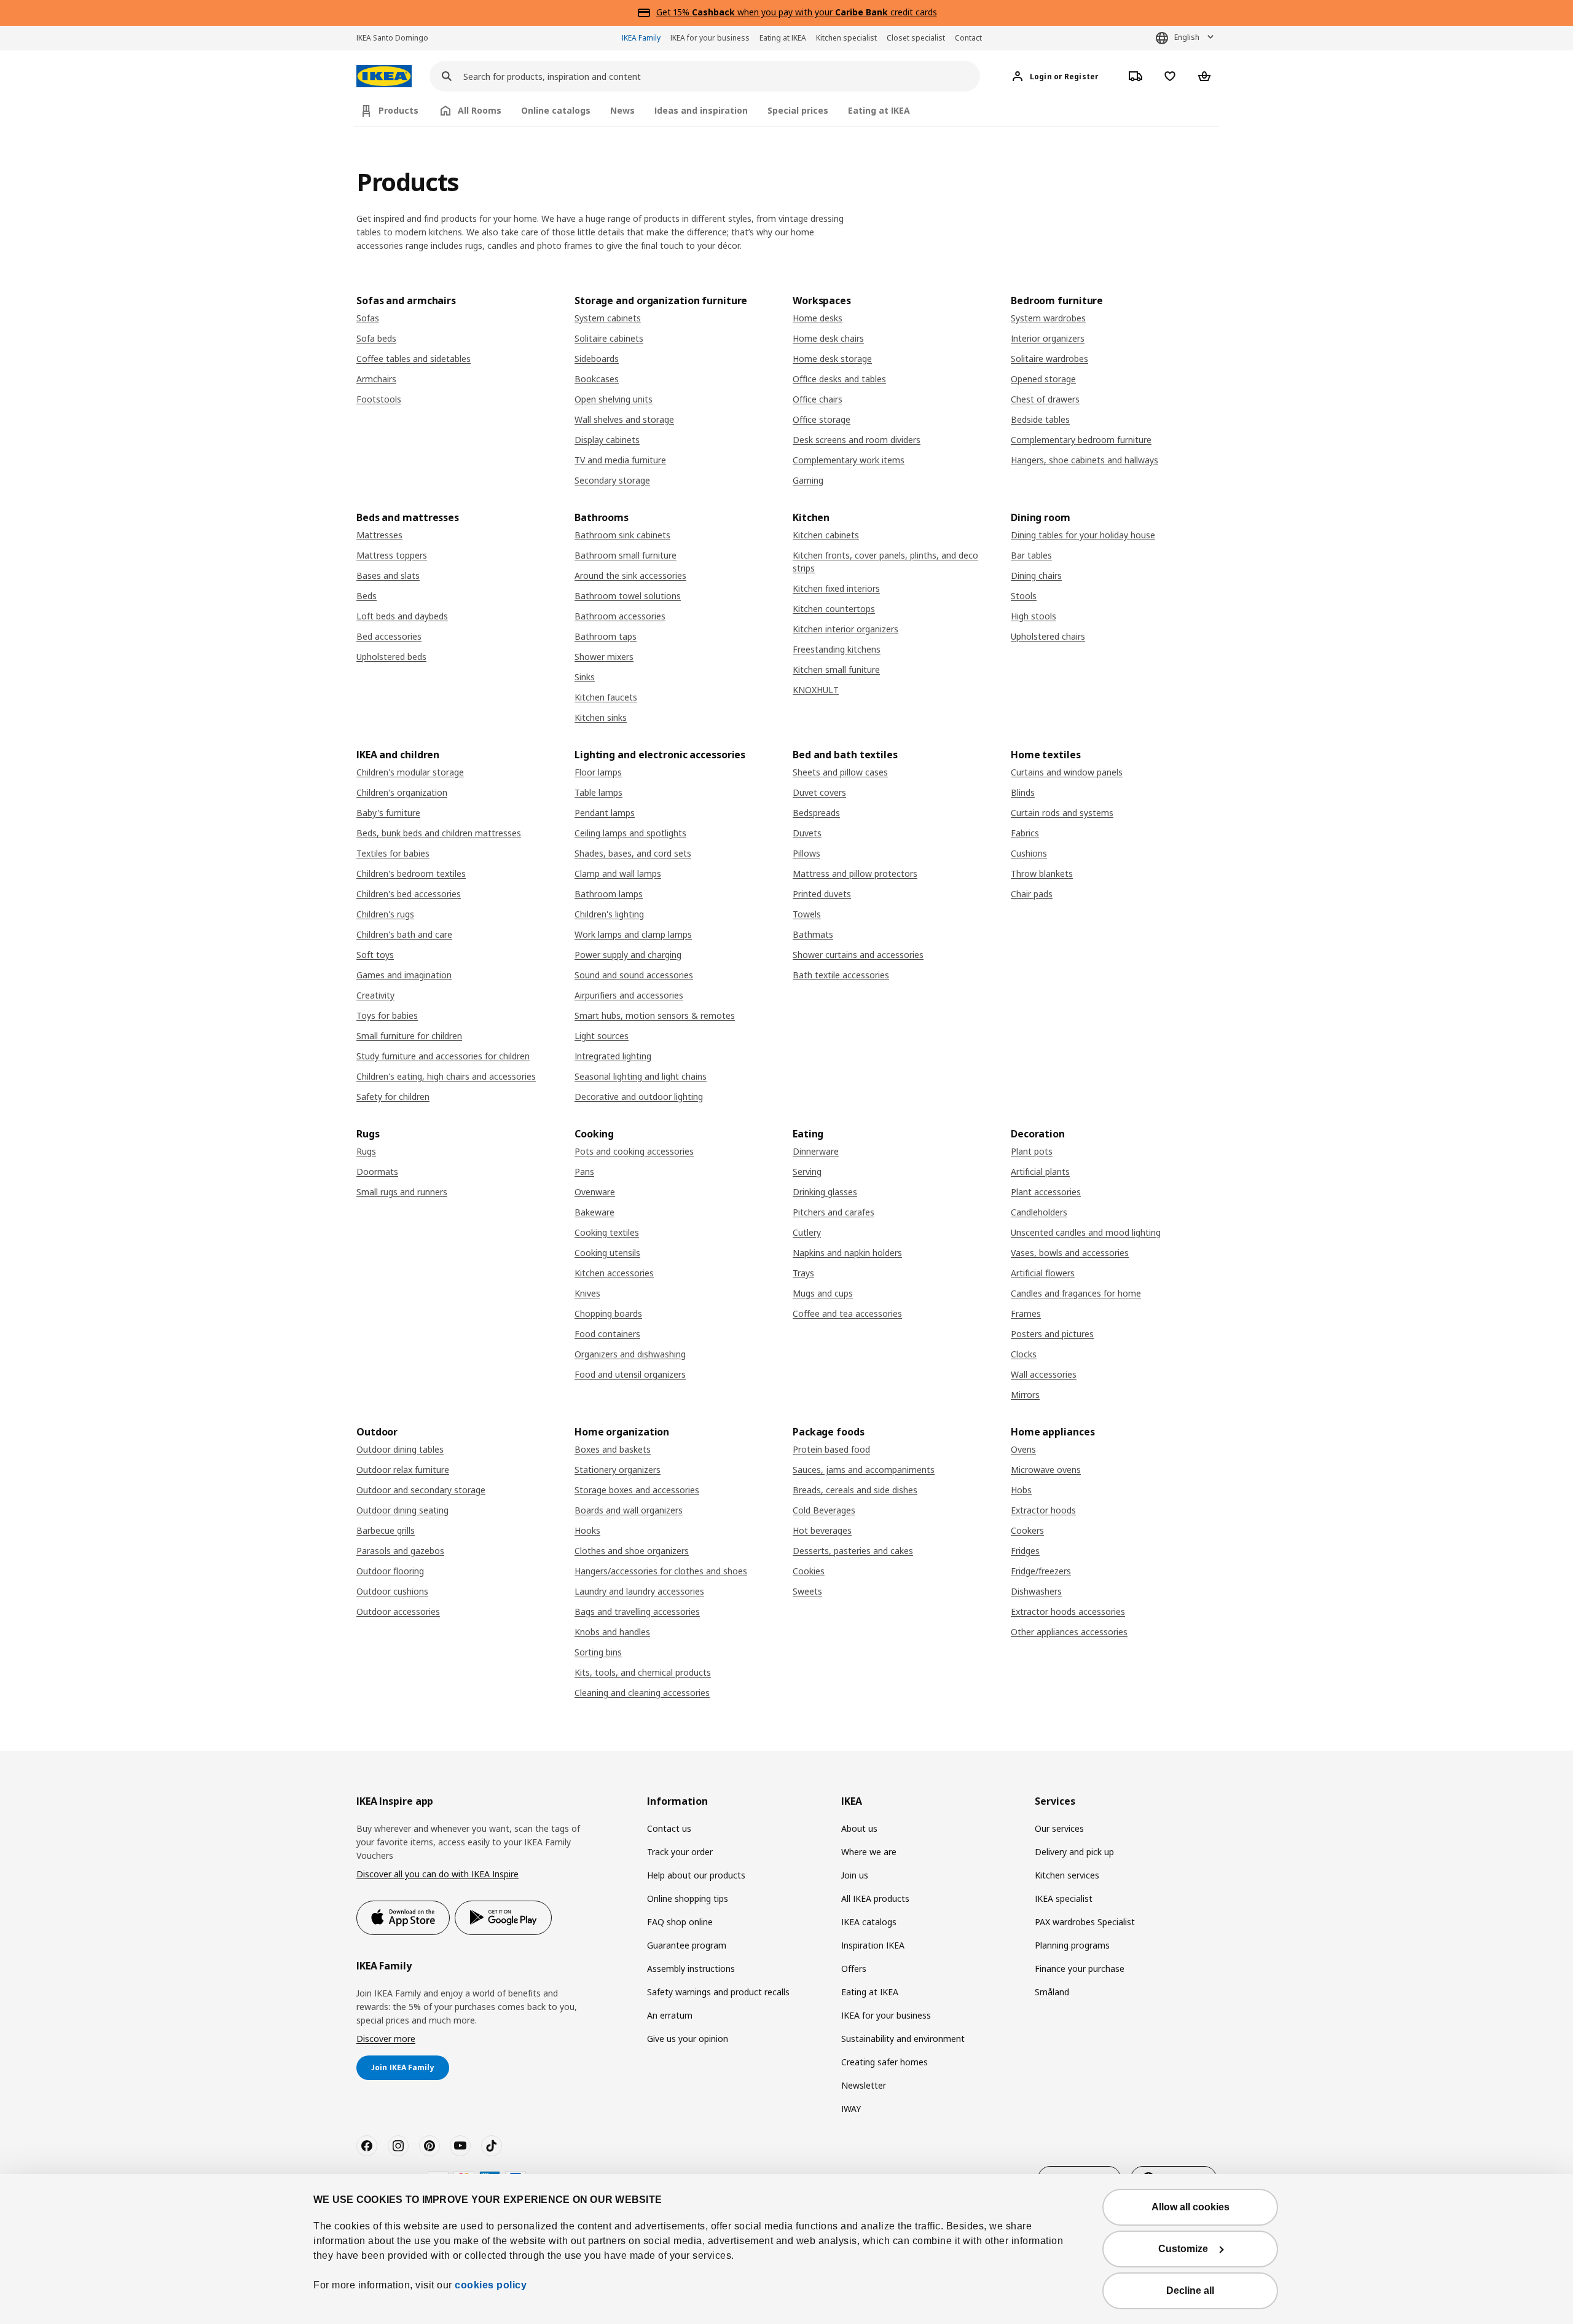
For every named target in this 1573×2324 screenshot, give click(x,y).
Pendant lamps (605, 813)
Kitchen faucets (606, 697)
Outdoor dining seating (402, 1510)
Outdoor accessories (398, 1611)
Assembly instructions (691, 1969)
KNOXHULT (816, 690)
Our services (1059, 1828)
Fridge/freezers (1041, 1571)
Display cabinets (607, 440)
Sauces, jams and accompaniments (864, 1470)
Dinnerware (816, 1151)
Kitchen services (1067, 1875)
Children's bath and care (404, 934)
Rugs (366, 1151)
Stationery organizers (618, 1470)
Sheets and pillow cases (840, 772)
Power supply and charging (628, 955)
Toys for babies (387, 1015)
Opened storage (1043, 379)
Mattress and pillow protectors (855, 873)
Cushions (1029, 853)
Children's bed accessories (409, 894)
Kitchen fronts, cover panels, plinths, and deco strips (885, 562)
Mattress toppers (392, 555)
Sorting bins (598, 1652)
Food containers (607, 1334)
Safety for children (393, 1097)
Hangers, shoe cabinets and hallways (1085, 460)
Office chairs (818, 399)
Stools (1024, 596)
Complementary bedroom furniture (1081, 440)
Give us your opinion (688, 2039)
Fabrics (1025, 833)
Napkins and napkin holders (847, 1253)
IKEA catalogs (869, 1922)
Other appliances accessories (1069, 1632)
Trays (803, 1273)
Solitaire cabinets (609, 338)
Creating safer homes (885, 2062)
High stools (1034, 616)
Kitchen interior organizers (845, 629)
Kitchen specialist (846, 38)
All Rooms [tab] (480, 110)
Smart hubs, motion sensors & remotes (655, 1015)
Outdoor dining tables (400, 1449)
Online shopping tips (688, 1898)
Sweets (807, 1591)
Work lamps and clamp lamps (633, 934)
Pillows (806, 853)
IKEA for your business (710, 38)
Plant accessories (1046, 1192)
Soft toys (375, 955)
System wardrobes (1048, 318)
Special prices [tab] (798, 110)
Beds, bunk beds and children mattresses (439, 833)
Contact (968, 38)
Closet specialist (916, 38)
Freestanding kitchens (837, 649)
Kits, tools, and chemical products (643, 1672)
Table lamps (598, 792)
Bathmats (813, 934)
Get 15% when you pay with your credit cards (797, 12)
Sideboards (597, 359)
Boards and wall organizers (629, 1510)
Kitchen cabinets (826, 535)
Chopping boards (608, 1313)
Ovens (1023, 1449)
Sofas (368, 318)
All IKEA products (875, 1898)
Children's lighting (609, 914)
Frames (1026, 1313)
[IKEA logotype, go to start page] (384, 77)
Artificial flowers (1043, 1273)
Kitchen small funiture (836, 669)
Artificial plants (1040, 1172)
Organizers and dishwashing (630, 1354)
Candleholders (1039, 1212)
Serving (807, 1172)
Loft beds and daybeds (402, 616)
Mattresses (379, 535)
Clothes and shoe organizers (632, 1551)
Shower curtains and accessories (858, 955)
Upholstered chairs (1048, 636)
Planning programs (1072, 1945)
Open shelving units (614, 399)
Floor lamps (598, 772)
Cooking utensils (607, 1253)
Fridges (1025, 1551)
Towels (807, 914)
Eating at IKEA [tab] (879, 110)
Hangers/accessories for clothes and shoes (661, 1571)
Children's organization (402, 792)
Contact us (669, 1828)
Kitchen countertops (834, 609)
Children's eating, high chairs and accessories (446, 1076)
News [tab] (622, 110)
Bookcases (597, 379)
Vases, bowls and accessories (1070, 1253)
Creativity (375, 995)
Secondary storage (612, 480)
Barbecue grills (386, 1530)
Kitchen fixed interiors (836, 588)
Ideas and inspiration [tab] (701, 110)
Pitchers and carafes (834, 1212)
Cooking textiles (607, 1232)
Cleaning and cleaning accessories (642, 1693)
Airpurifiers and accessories (629, 995)
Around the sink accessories (630, 575)
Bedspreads (816, 813)
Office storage (822, 419)
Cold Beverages (824, 1510)
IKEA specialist (1064, 1898)
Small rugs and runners (402, 1192)
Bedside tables (1040, 419)
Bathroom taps (606, 636)
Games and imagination (404, 975)
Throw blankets (1042, 873)
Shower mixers (604, 657)
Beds (367, 596)
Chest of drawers (1045, 399)
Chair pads (1032, 894)
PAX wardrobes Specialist (1085, 1922)
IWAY (851, 2109)
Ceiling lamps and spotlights (630, 833)
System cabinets (608, 318)
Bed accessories (389, 636)
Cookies (809, 1571)
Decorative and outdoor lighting (639, 1097)
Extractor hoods (1043, 1510)
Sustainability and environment (903, 2039)
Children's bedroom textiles (411, 873)
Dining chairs (1036, 575)
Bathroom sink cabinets (622, 535)
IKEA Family (641, 38)
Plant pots (1032, 1151)
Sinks (585, 677)
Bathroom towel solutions (628, 596)
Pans (584, 1172)
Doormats (377, 1172)
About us (859, 1828)
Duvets (807, 833)
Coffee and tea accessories (847, 1313)
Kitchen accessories (614, 1273)
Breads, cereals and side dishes (855, 1490)
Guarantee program (687, 1945)
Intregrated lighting (613, 1056)
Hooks (587, 1530)
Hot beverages (822, 1530)
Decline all (1190, 2291)
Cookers (1027, 1530)
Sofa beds (376, 338)
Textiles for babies (393, 853)
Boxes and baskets (613, 1449)
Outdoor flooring (390, 1571)
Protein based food (831, 1449)
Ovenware (595, 1192)
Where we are (869, 1852)
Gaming (808, 480)
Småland (1052, 1992)
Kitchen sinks (601, 717)
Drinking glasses (825, 1192)
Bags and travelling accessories (637, 1611)
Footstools (379, 399)
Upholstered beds (391, 657)
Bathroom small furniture (626, 555)
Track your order (680, 1852)
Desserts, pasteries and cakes (853, 1551)
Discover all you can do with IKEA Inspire (437, 1874)
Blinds (1023, 792)
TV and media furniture (620, 460)
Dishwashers (1036, 1591)
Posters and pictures (1052, 1334)
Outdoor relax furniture (403, 1470)
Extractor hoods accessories (1068, 1611)
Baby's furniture (388, 813)
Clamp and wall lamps (618, 873)
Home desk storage (832, 359)
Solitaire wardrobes (1049, 359)
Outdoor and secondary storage (421, 1490)
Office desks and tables (839, 379)
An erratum (670, 2015)
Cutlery (807, 1232)
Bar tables (1031, 555)
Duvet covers (819, 792)
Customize (1183, 2249)
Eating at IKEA (783, 38)
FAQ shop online (680, 1922)
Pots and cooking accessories (634, 1151)
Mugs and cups (823, 1293)
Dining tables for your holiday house (1083, 535)
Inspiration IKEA (873, 1945)
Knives (587, 1293)
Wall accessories (1044, 1374)
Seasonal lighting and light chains (641, 1076)
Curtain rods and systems (1062, 813)
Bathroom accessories (620, 616)
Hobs (1021, 1490)
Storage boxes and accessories (637, 1490)
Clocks (1024, 1354)
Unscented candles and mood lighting (1086, 1232)
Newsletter (864, 2085)
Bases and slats (388, 575)
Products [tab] (398, 110)
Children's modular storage (410, 772)
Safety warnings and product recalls (718, 1992)
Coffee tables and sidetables (414, 359)
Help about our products (696, 1875)
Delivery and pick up (1074, 1852)
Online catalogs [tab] (556, 110)
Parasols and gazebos (400, 1551)
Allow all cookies (1191, 2207)
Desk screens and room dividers (857, 440)
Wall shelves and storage (624, 419)
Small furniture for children (409, 1036)
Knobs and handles (612, 1632)
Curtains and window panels (1067, 772)
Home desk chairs (828, 338)
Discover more (386, 2039)
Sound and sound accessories (634, 975)
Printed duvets (822, 894)
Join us (855, 1875)
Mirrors (1025, 1395)
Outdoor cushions (392, 1591)
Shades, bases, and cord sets (633, 853)
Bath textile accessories (841, 975)
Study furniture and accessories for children (443, 1056)
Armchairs (376, 379)
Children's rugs (385, 914)
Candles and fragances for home (1076, 1293)
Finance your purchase (1080, 1969)
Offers (854, 1969)
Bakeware (594, 1212)
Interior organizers (1048, 338)
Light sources (602, 1036)
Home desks (818, 318)
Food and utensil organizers (630, 1374)
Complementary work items (849, 460)
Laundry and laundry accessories (639, 1591)
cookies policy (491, 2285)
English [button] (1187, 37)
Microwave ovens (1046, 1470)
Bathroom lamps (609, 894)
